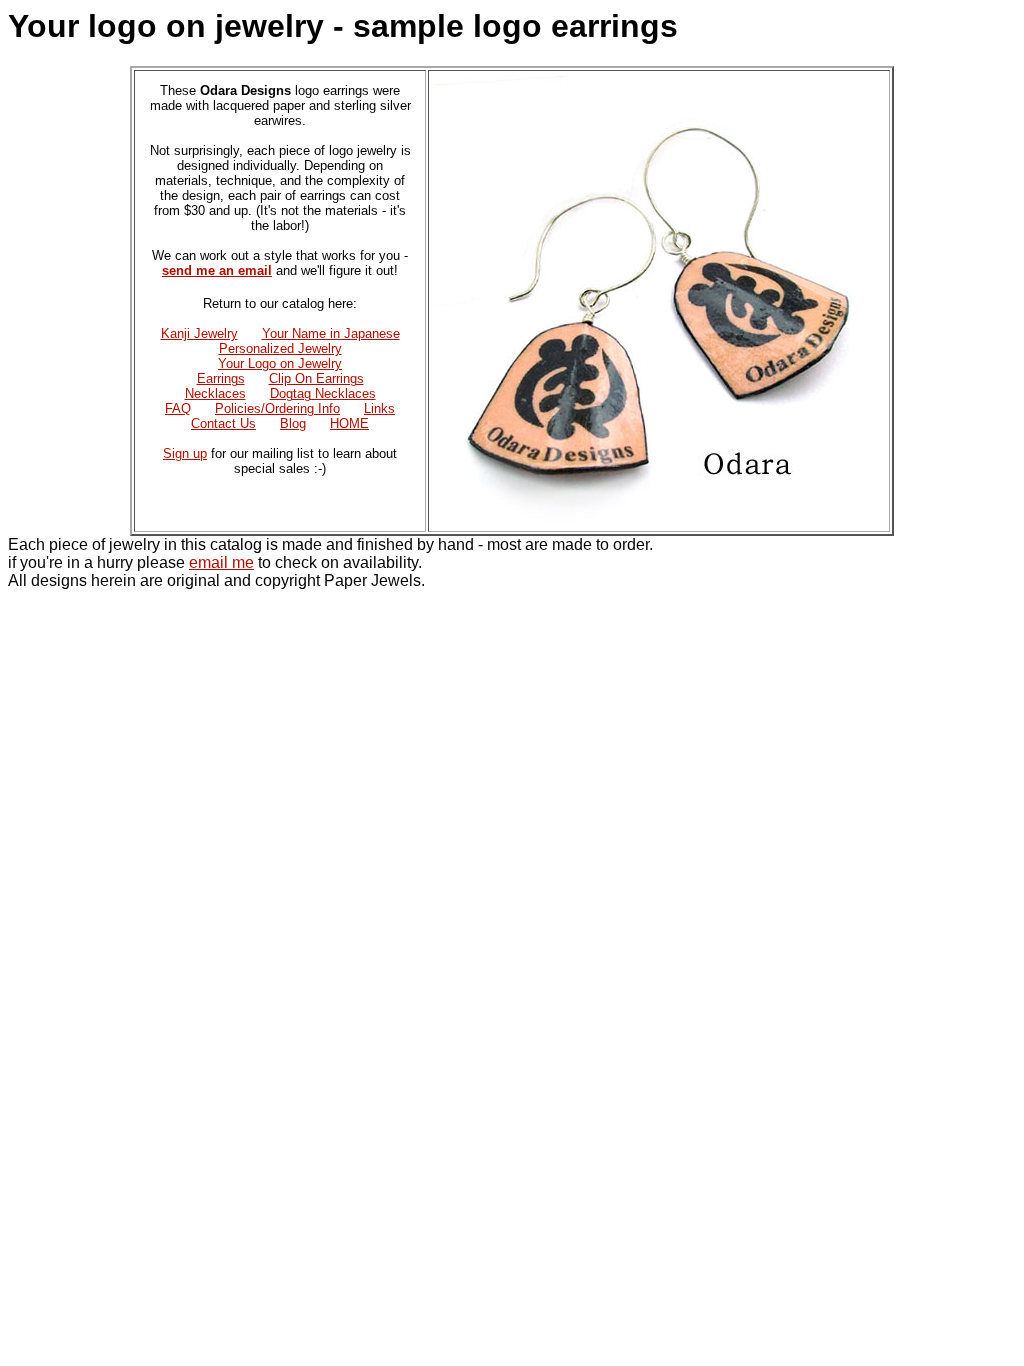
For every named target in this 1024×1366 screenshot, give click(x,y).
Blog (293, 423)
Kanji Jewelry (199, 333)
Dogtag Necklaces (323, 393)
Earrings (221, 378)
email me (221, 562)
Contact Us (223, 423)
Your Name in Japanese (331, 333)
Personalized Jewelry (280, 348)
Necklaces (215, 393)
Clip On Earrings (316, 378)
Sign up (185, 453)
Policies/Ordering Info (277, 408)
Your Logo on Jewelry (280, 363)
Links (379, 408)
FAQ (178, 408)
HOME (349, 423)
